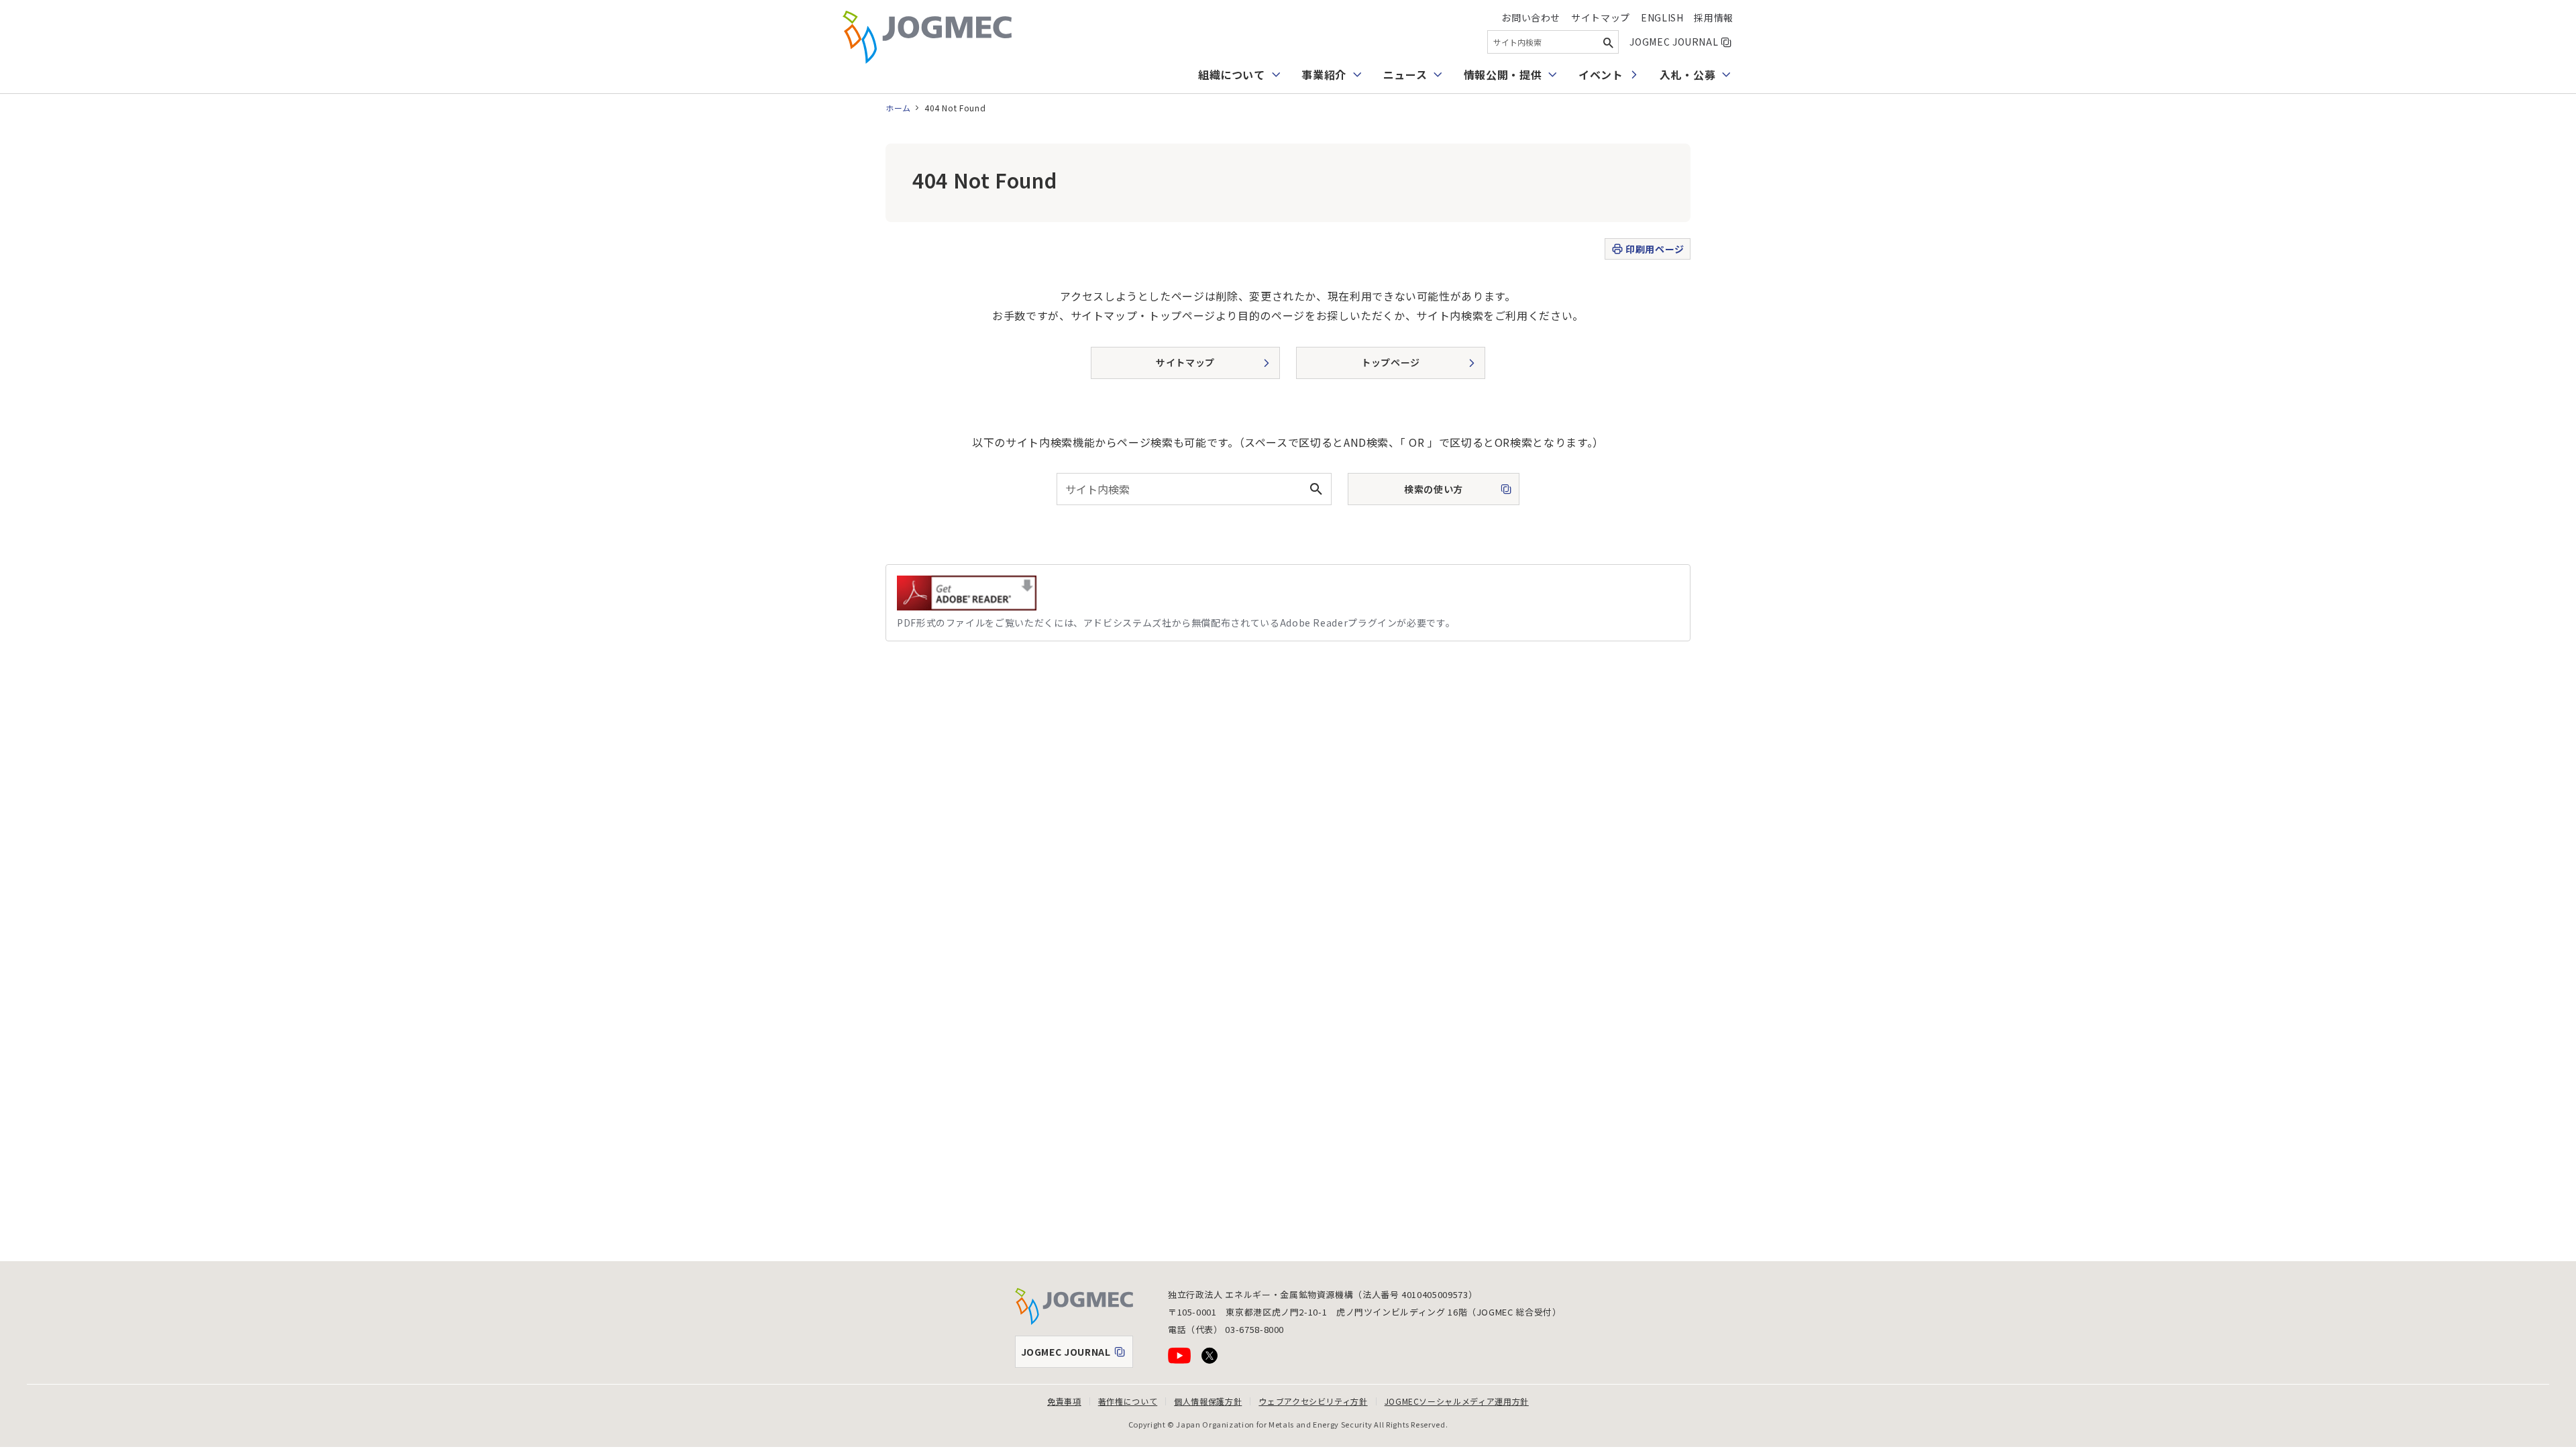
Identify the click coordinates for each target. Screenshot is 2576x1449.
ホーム (898, 108)
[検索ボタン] (1608, 42)
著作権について (1128, 1401)
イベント (1601, 74)
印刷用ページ (1655, 249)
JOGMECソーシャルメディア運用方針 (1457, 1401)
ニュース (1405, 74)
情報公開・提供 (1503, 74)
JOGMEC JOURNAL (1681, 42)
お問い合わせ (1531, 17)
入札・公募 (1687, 74)
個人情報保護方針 (1208, 1401)
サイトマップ (1601, 17)
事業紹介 (1324, 74)
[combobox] (1553, 42)
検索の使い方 (1421, 493)
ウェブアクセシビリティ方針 (1313, 1401)
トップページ (1391, 362)
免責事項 (1064, 1401)
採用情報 (1714, 17)
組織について (1232, 74)
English (1662, 17)
